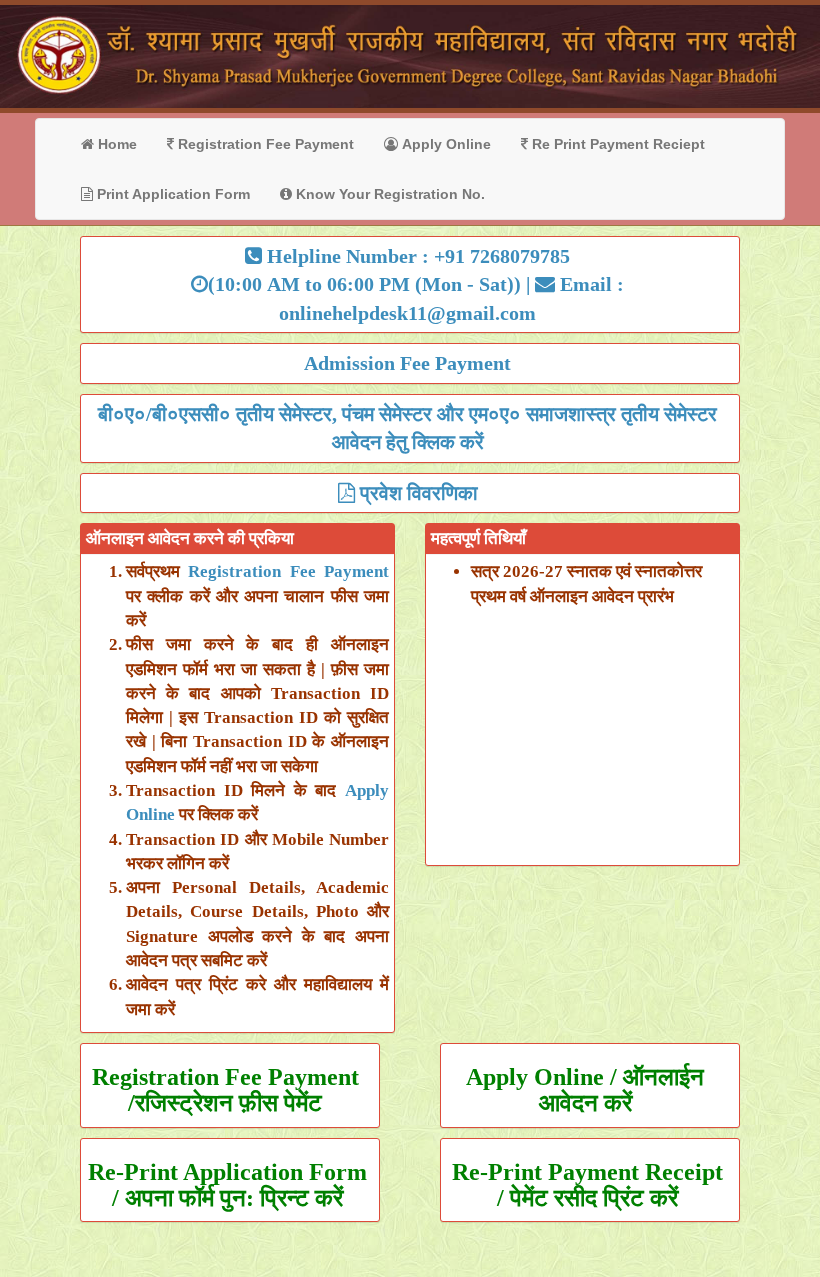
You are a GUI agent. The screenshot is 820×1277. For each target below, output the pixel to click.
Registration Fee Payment (264, 144)
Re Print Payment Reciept (616, 144)
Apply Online (444, 144)
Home (115, 144)
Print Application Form (171, 194)
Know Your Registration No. (388, 194)
